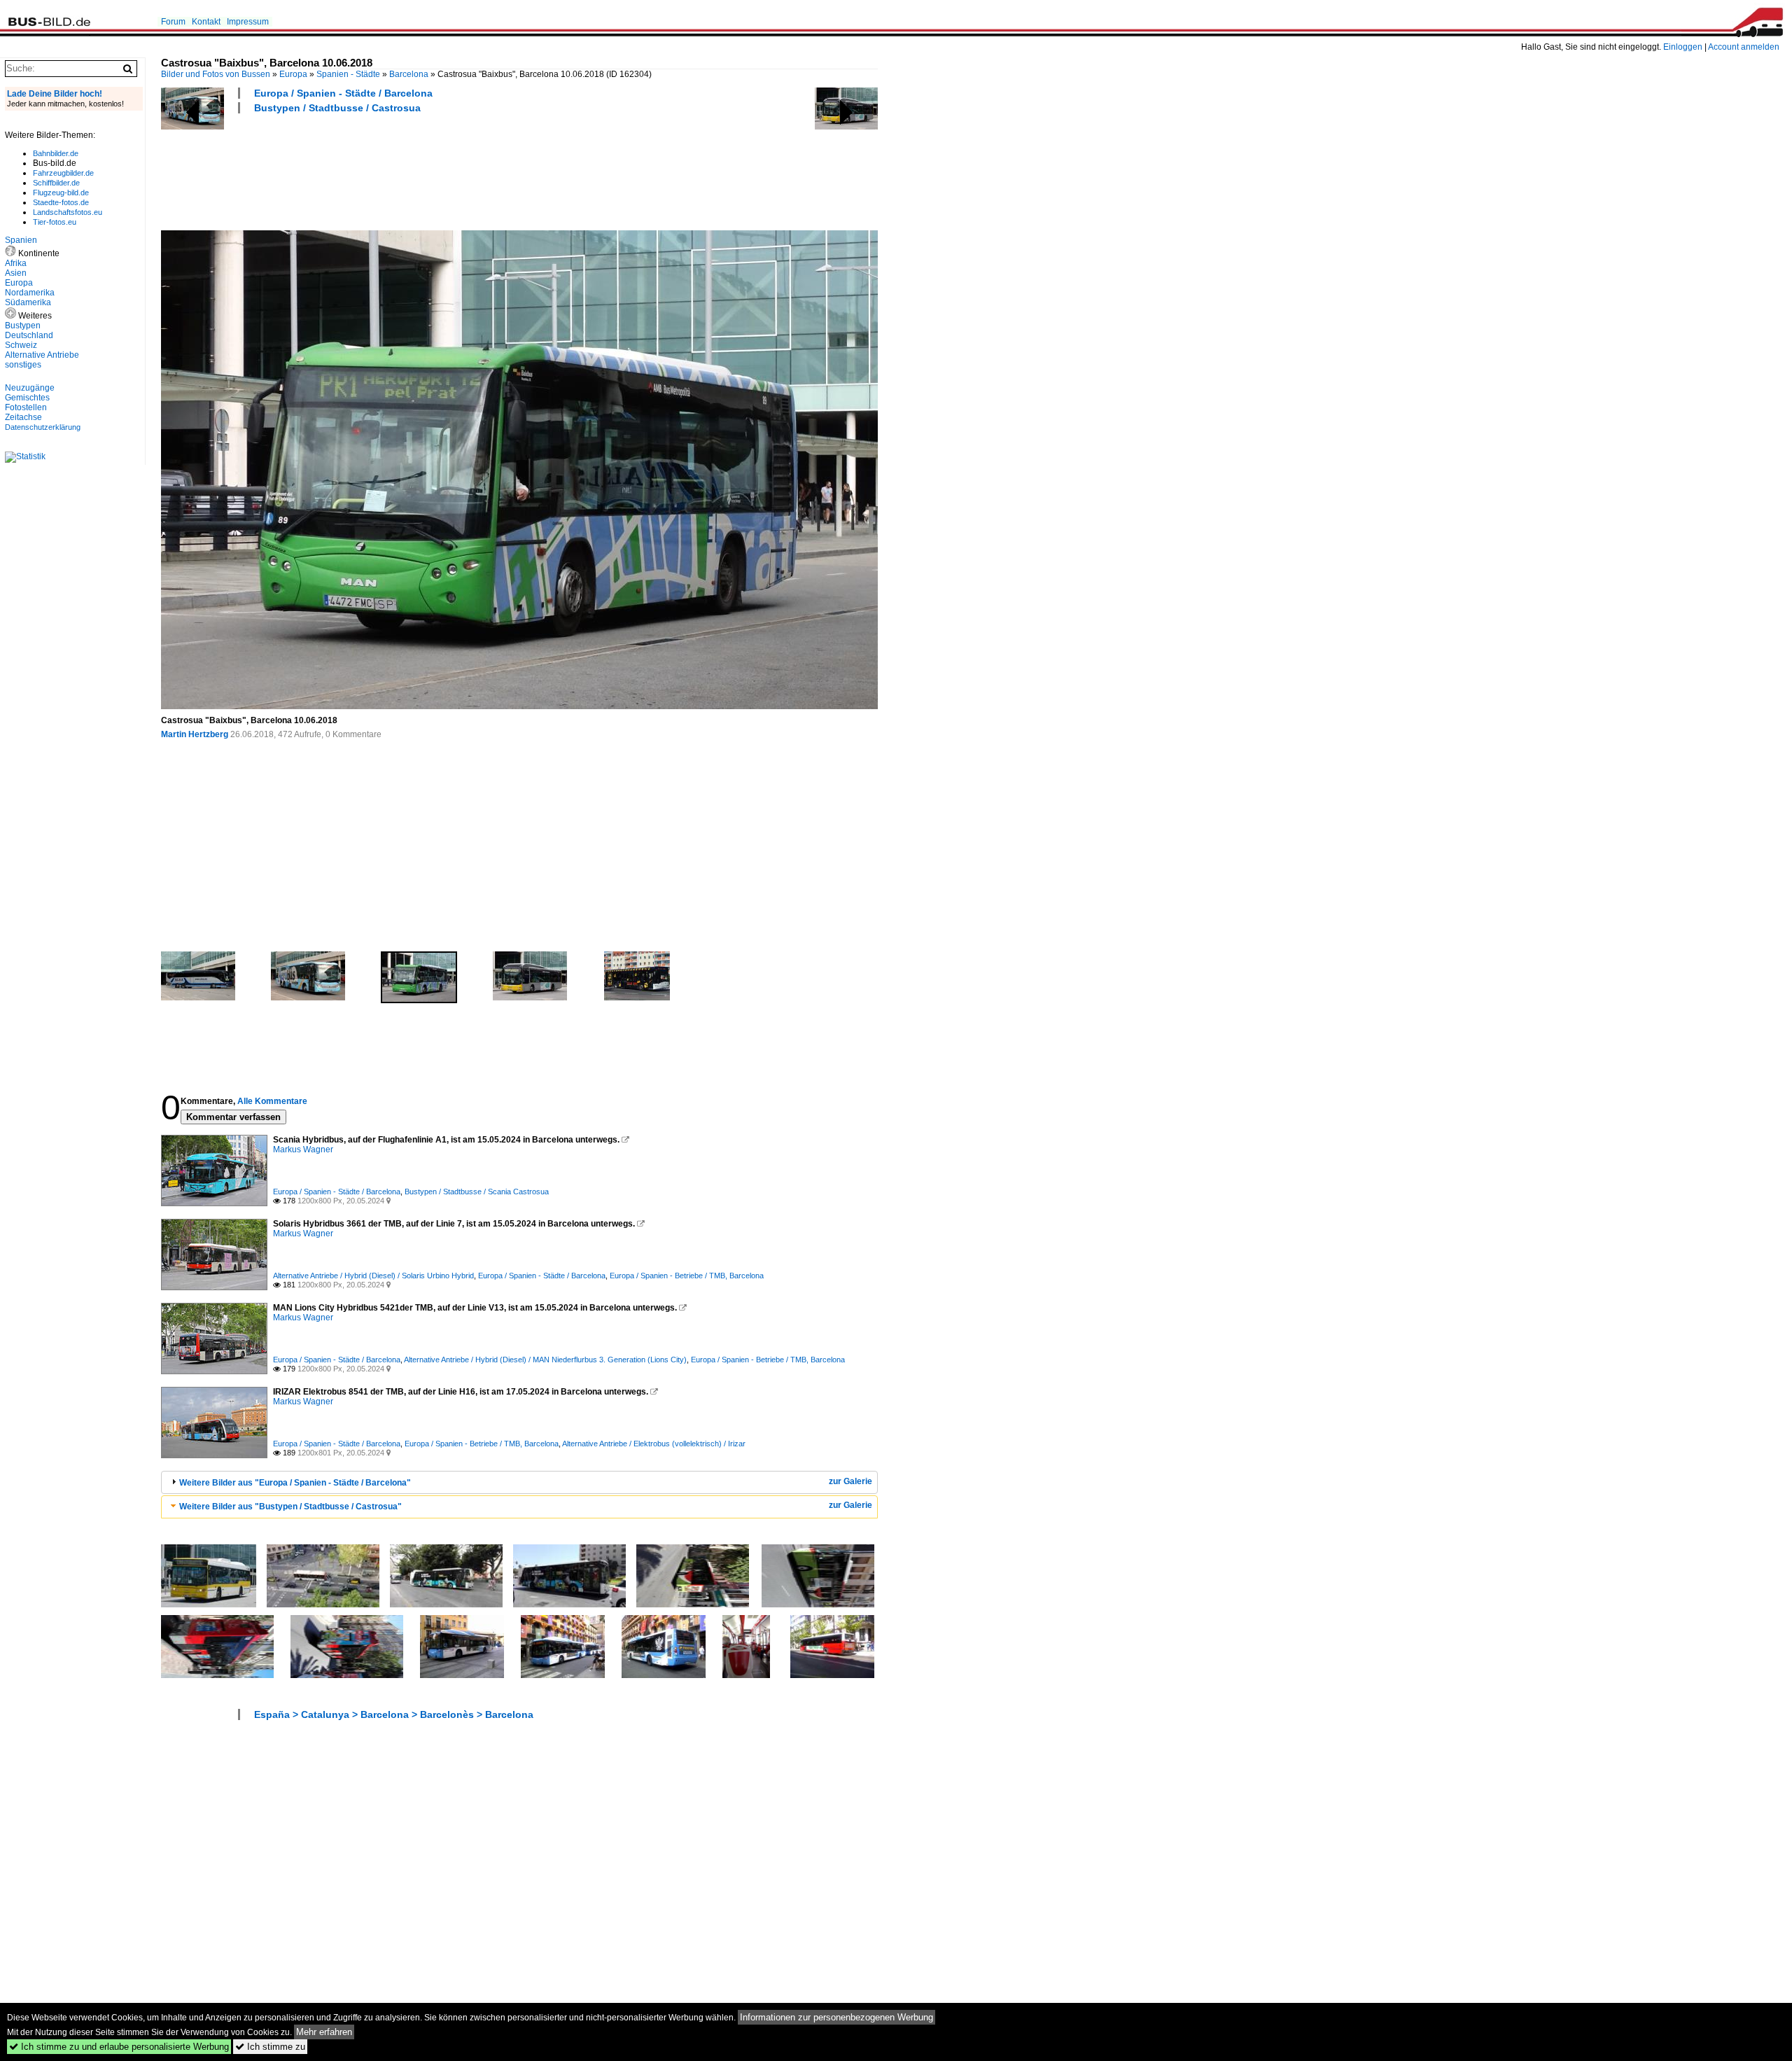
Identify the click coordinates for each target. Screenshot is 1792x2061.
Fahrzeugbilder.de (63, 173)
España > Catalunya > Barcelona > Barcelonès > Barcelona (394, 1714)
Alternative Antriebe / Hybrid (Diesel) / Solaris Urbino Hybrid (373, 1276)
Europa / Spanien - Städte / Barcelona (343, 93)
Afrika (16, 263)
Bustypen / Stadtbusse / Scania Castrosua (477, 1192)
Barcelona (409, 74)
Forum (173, 22)
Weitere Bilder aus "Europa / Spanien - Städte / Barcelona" (295, 1483)
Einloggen (1683, 47)
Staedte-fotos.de (61, 202)
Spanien (21, 240)
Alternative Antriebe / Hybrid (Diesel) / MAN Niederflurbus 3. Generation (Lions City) (545, 1360)
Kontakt (206, 22)
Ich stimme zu (270, 2047)
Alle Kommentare (272, 1101)
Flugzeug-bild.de (61, 193)
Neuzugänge (30, 388)
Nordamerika (30, 293)
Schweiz (21, 345)
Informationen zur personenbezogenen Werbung (836, 2017)
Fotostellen (26, 407)
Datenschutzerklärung (43, 427)
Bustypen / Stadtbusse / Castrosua (337, 108)
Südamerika (28, 302)
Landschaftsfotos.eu (68, 212)
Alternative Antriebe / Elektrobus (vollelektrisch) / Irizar (654, 1444)
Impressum (248, 22)
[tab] (519, 1482)
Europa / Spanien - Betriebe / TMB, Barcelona (687, 1276)
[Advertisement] (416, 170)
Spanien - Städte (348, 74)
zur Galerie (850, 1481)
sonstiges (23, 365)
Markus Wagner (303, 1150)
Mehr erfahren (324, 2032)
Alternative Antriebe (42, 355)
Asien (16, 273)
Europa (293, 74)
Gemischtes (27, 398)
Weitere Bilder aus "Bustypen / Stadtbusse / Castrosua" (290, 1507)
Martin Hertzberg (195, 734)
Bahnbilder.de (56, 153)
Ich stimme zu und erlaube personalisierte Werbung (119, 2047)
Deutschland (29, 335)
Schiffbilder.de (56, 183)
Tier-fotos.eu (55, 222)
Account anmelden (1744, 47)
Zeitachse (23, 417)
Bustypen (23, 326)
